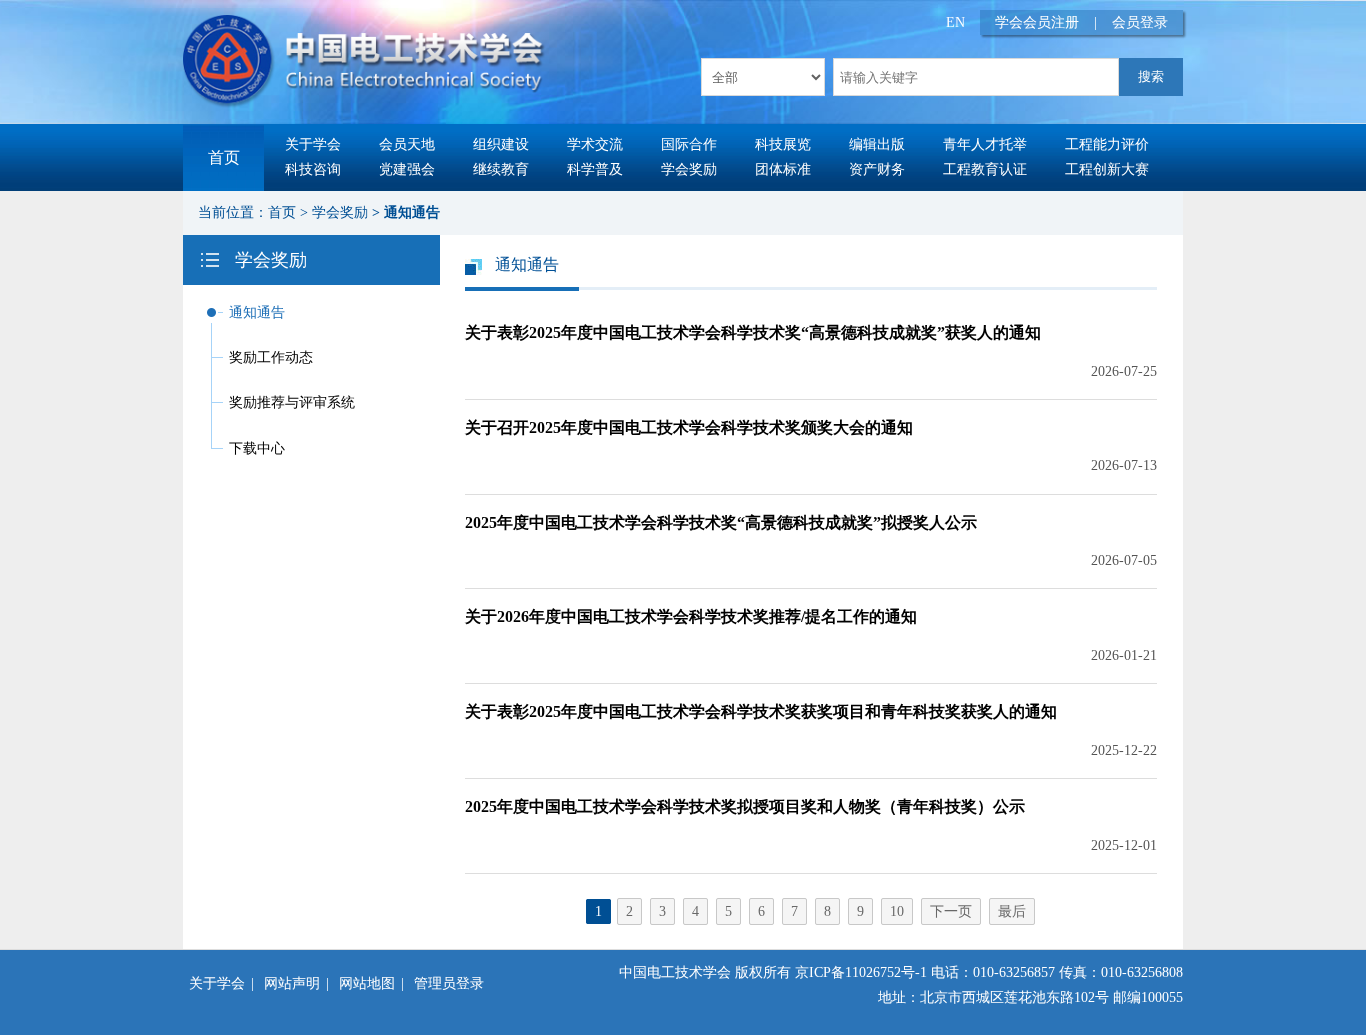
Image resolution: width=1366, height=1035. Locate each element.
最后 (1012, 911)
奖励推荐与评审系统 (292, 402)
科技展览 (783, 144)
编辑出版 (877, 144)
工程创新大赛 (1107, 169)
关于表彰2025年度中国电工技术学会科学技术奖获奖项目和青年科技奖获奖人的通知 (761, 711)
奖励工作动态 (271, 357)
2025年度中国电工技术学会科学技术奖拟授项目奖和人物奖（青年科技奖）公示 (745, 806)
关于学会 (313, 144)
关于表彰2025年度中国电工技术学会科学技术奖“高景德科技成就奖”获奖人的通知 (753, 332)
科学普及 (595, 169)
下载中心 (257, 448)
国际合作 (689, 144)
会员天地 (407, 144)
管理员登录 (449, 983)
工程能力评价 (1107, 144)
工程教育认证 (985, 169)
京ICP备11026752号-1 (861, 972)
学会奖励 (689, 169)
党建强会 (407, 169)
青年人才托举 (985, 144)
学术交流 (595, 144)
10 (897, 911)
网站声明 (292, 983)
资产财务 (877, 169)
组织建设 (501, 144)
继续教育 (501, 169)
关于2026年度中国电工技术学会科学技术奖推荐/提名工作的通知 (691, 616)
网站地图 (367, 983)
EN (955, 22)
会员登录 (1140, 22)
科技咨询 (313, 169)
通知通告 (412, 212)
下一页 (951, 911)
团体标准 (783, 169)
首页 (224, 157)
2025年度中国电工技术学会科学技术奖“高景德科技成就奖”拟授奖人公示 (721, 522)
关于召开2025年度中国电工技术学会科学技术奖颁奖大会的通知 (689, 427)
